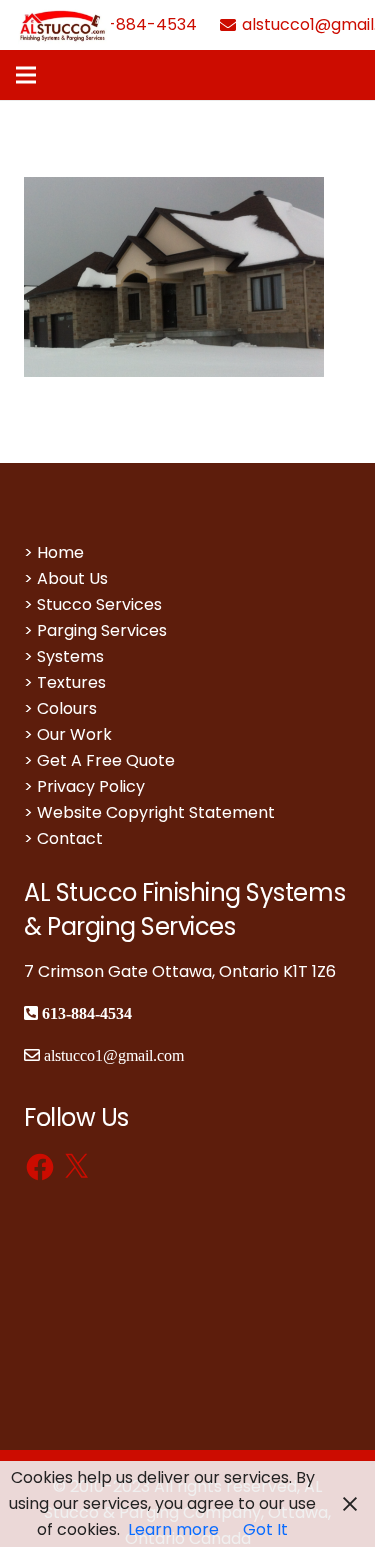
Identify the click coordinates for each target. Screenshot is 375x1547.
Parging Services (102, 630)
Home (60, 552)
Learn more (173, 1529)
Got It (265, 1529)
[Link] (63, 25)
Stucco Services (99, 604)
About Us (72, 578)
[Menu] (26, 75)
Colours (67, 708)
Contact (70, 838)
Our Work (74, 734)
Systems (70, 656)
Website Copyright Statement (156, 812)
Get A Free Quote (106, 760)
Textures (71, 682)
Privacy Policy (91, 786)
